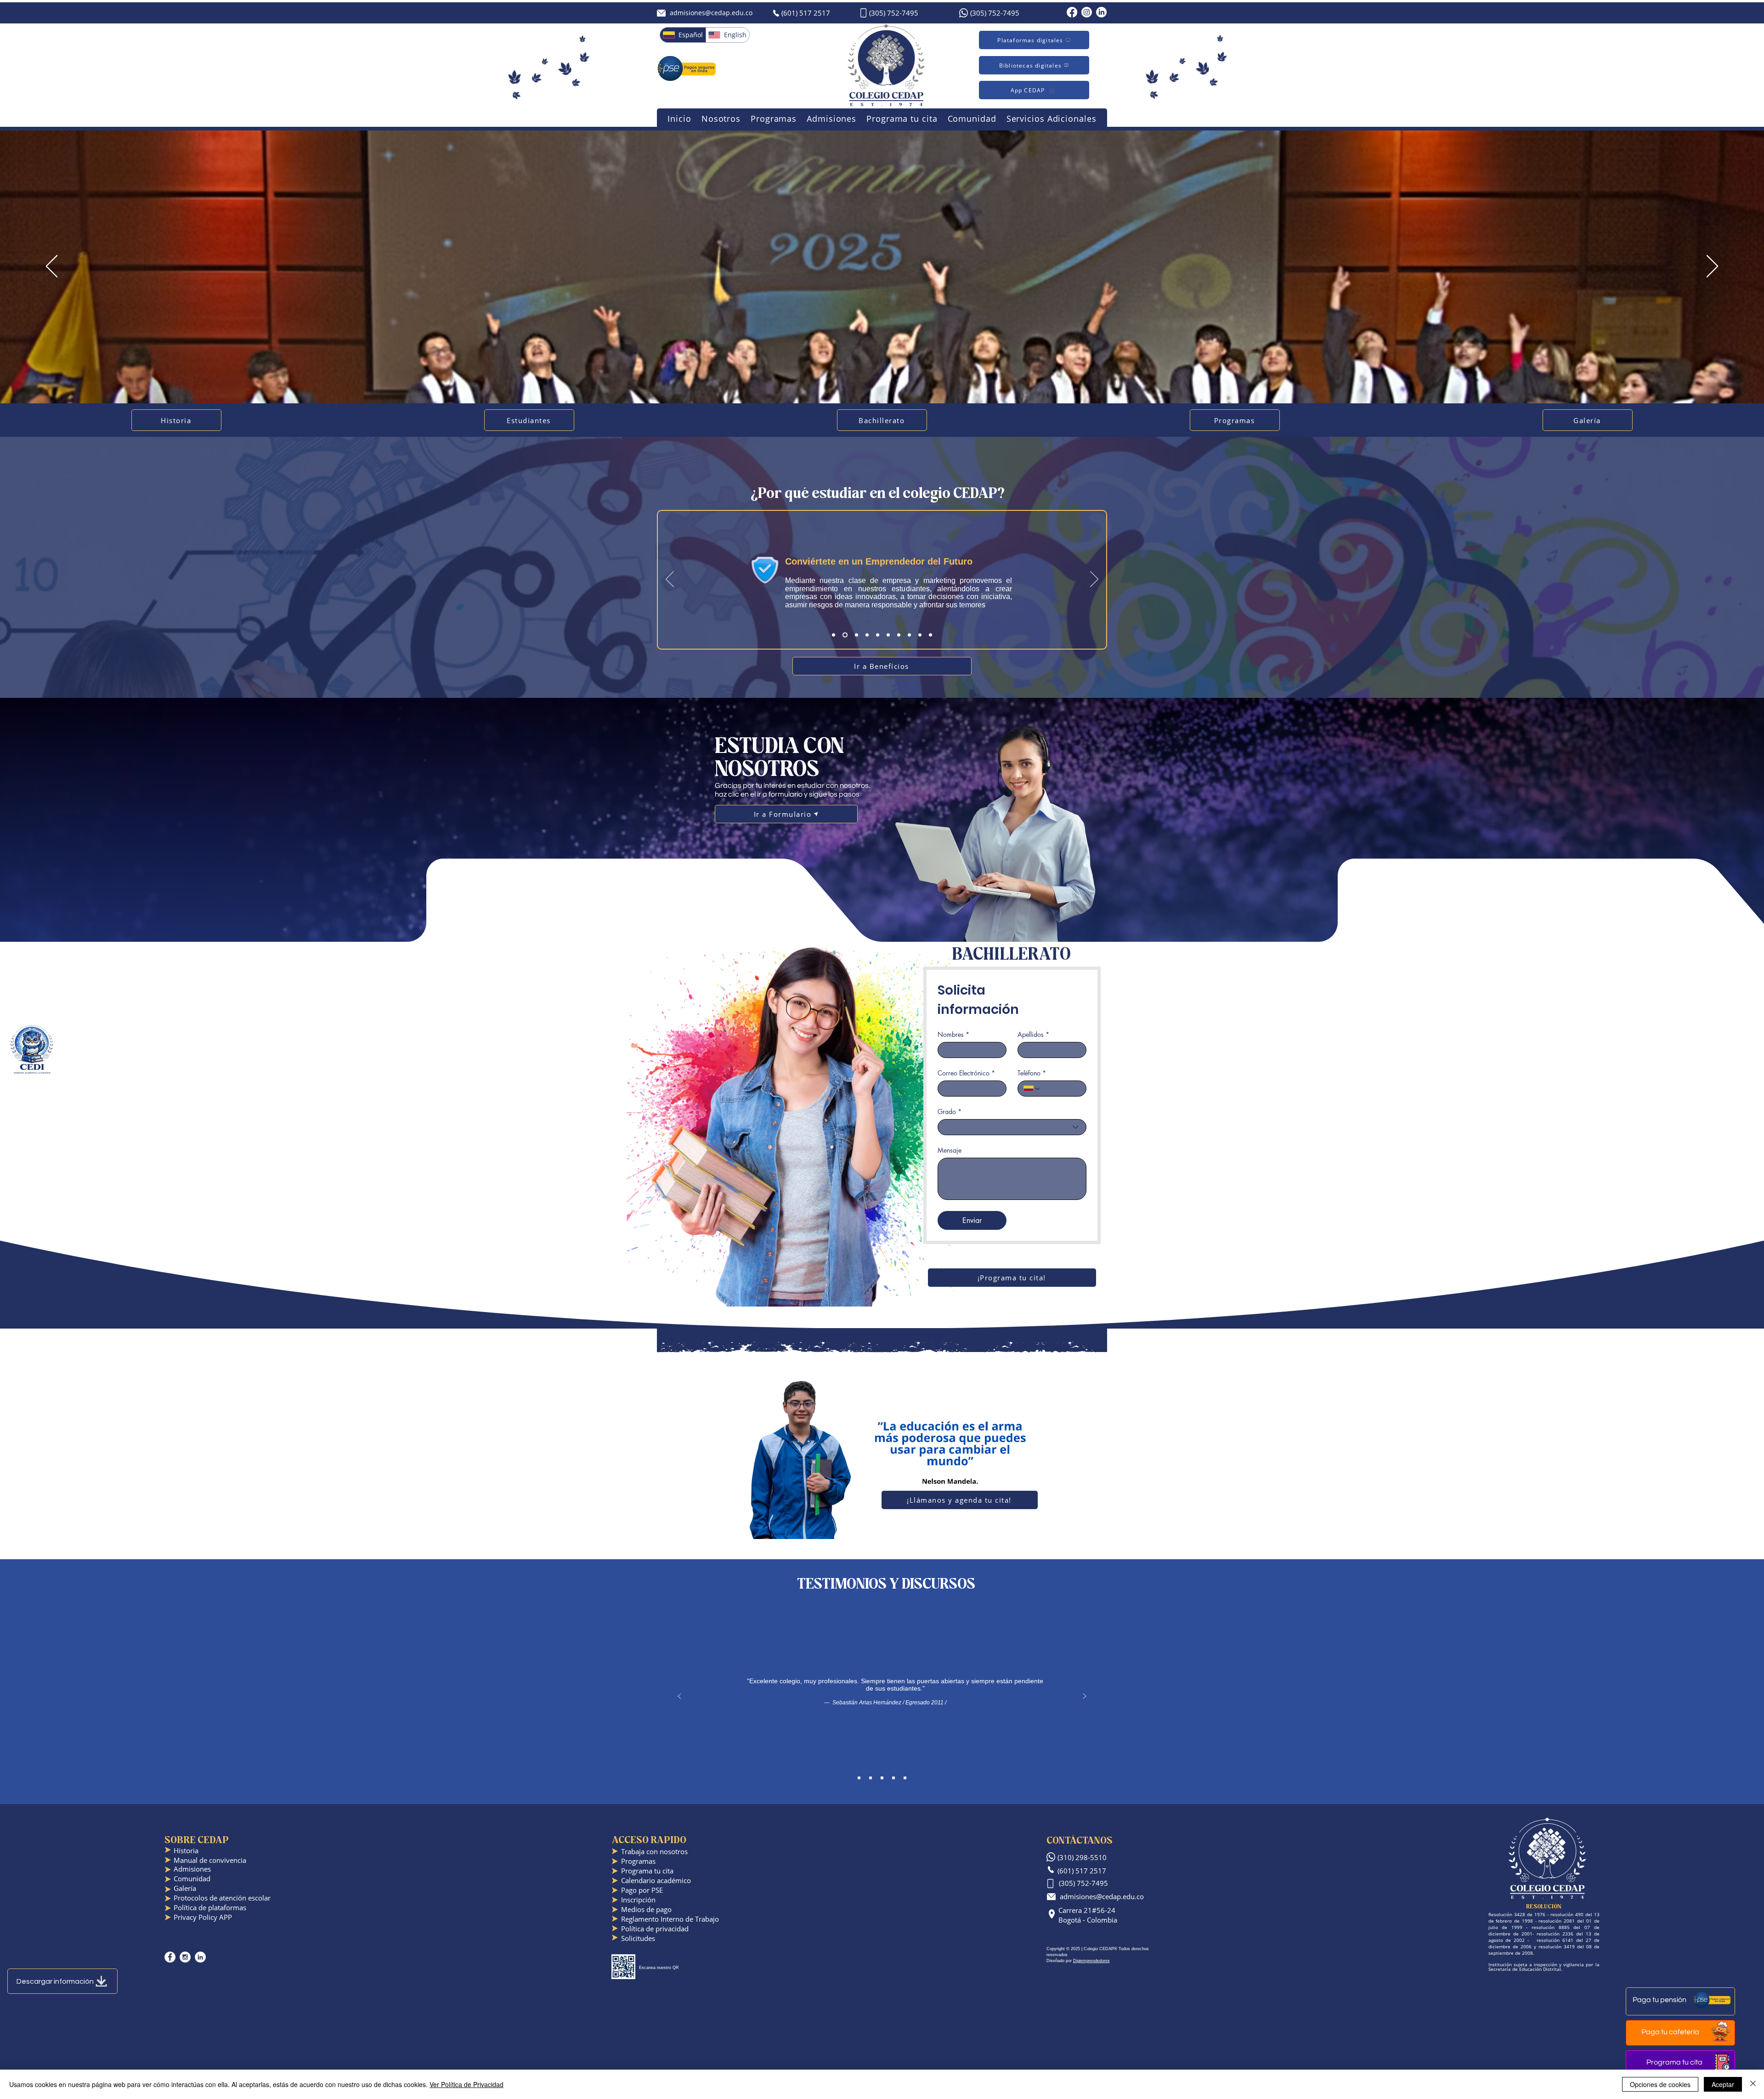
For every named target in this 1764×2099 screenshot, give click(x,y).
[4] (865, 635)
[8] (909, 635)
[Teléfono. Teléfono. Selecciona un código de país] (1032, 1089)
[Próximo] (1712, 267)
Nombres (953, 1034)
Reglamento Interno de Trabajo (670, 1919)
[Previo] (52, 267)
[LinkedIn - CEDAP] (200, 1957)
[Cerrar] (1753, 2084)
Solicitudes (638, 1938)
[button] (721, 119)
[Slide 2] (871, 1778)
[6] (888, 635)
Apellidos (1033, 1034)
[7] (899, 635)
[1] (834, 635)
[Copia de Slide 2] (882, 1778)
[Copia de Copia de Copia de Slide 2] (905, 1778)
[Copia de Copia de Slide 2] (893, 1778)
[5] (877, 635)
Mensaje (950, 1150)
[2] (844, 635)
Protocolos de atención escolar (222, 1898)
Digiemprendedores (1091, 1961)
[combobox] (1012, 1127)
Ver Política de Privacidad (466, 2084)
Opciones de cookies (1660, 2084)
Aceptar (1723, 2084)
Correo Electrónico (966, 1073)
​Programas (638, 1861)
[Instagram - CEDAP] (185, 1957)
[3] (855, 635)
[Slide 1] (859, 1778)
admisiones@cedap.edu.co (711, 13)
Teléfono (1032, 1073)
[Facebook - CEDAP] (170, 1957)
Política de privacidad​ (655, 1929)
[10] (930, 635)
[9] (920, 635)
